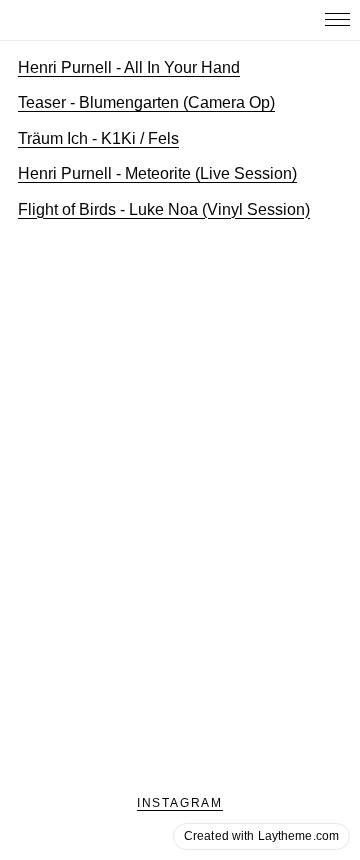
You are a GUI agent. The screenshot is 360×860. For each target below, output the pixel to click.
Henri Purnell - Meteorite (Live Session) (157, 173)
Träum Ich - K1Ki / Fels (98, 138)
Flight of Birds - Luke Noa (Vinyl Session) (164, 209)
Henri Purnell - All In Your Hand (129, 67)
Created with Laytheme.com (261, 836)
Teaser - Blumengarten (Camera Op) (146, 102)
